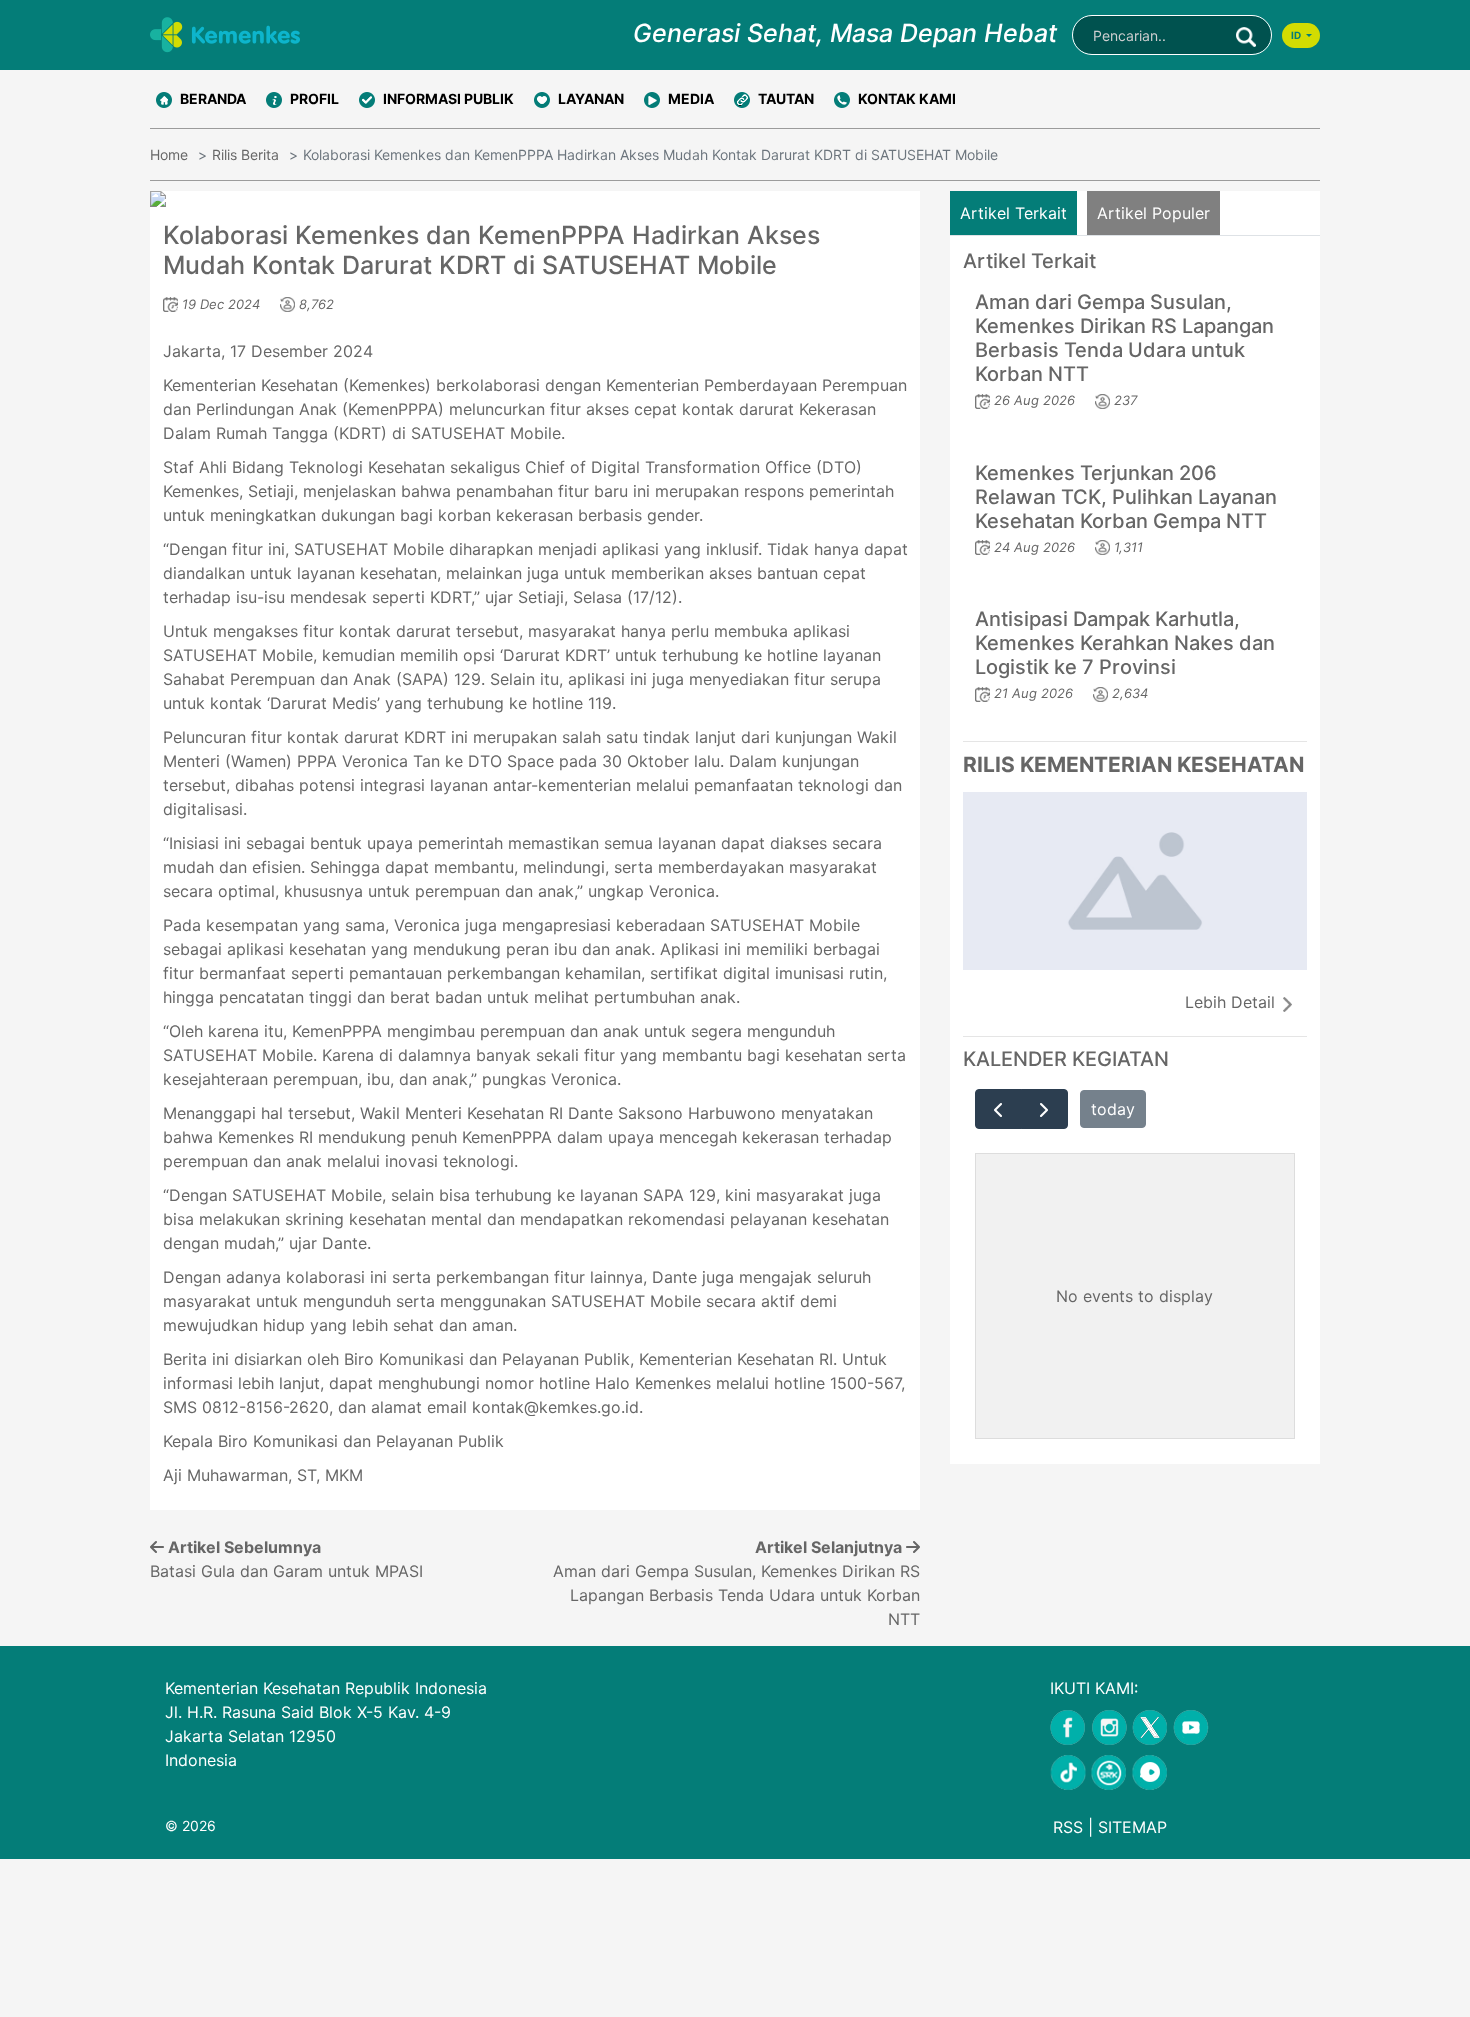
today (1113, 1109)
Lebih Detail (1232, 1002)
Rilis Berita (245, 154)
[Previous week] (998, 1109)
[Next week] (1044, 1109)
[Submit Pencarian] (1246, 35)
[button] (302, 99)
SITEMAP (1132, 1827)
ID (1297, 35)
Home (169, 154)
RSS (1068, 1827)
